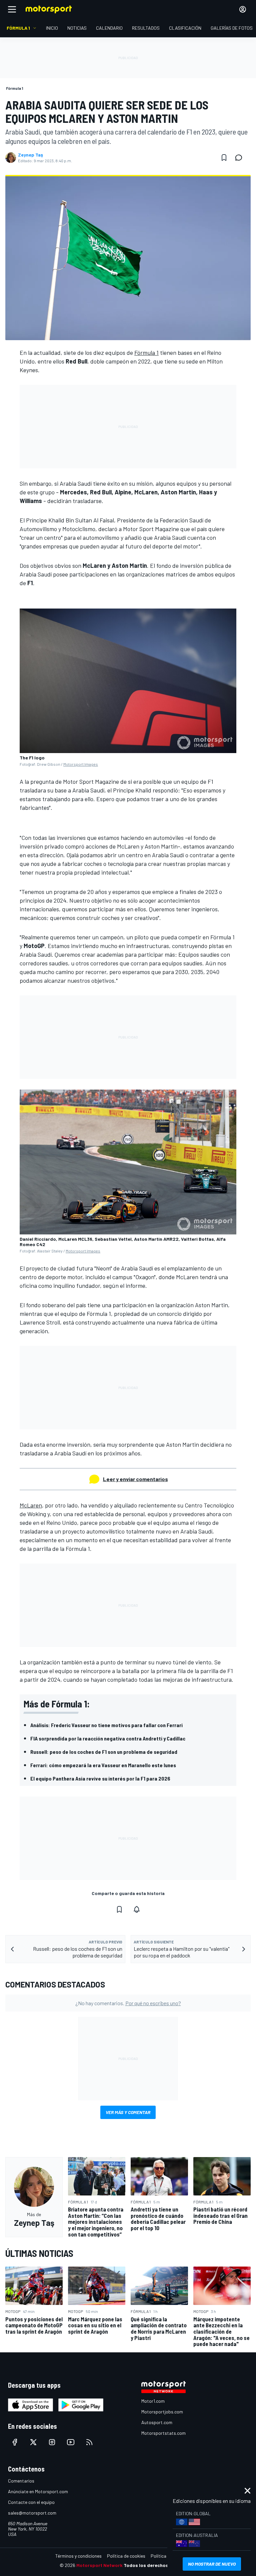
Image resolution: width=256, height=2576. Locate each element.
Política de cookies (126, 2556)
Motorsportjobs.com (162, 2412)
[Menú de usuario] (243, 9)
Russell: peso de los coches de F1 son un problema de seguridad (104, 1752)
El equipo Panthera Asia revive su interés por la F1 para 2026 (100, 1778)
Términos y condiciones (78, 2556)
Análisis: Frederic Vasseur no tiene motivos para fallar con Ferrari (106, 1725)
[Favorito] (224, 158)
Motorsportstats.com (163, 2433)
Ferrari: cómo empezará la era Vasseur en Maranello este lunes (103, 1765)
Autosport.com (157, 2422)
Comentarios (21, 2481)
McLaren (31, 1505)
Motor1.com (153, 2401)
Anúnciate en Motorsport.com (38, 2491)
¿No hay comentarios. (128, 2003)
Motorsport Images (81, 764)
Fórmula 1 (146, 353)
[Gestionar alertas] (137, 1909)
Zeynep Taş (30, 155)
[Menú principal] (12, 9)
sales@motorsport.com (32, 2513)
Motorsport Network (99, 2565)
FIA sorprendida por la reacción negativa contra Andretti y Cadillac (108, 1738)
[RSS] (89, 2442)
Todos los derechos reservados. (160, 2565)
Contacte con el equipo (31, 2502)
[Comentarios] (241, 158)
